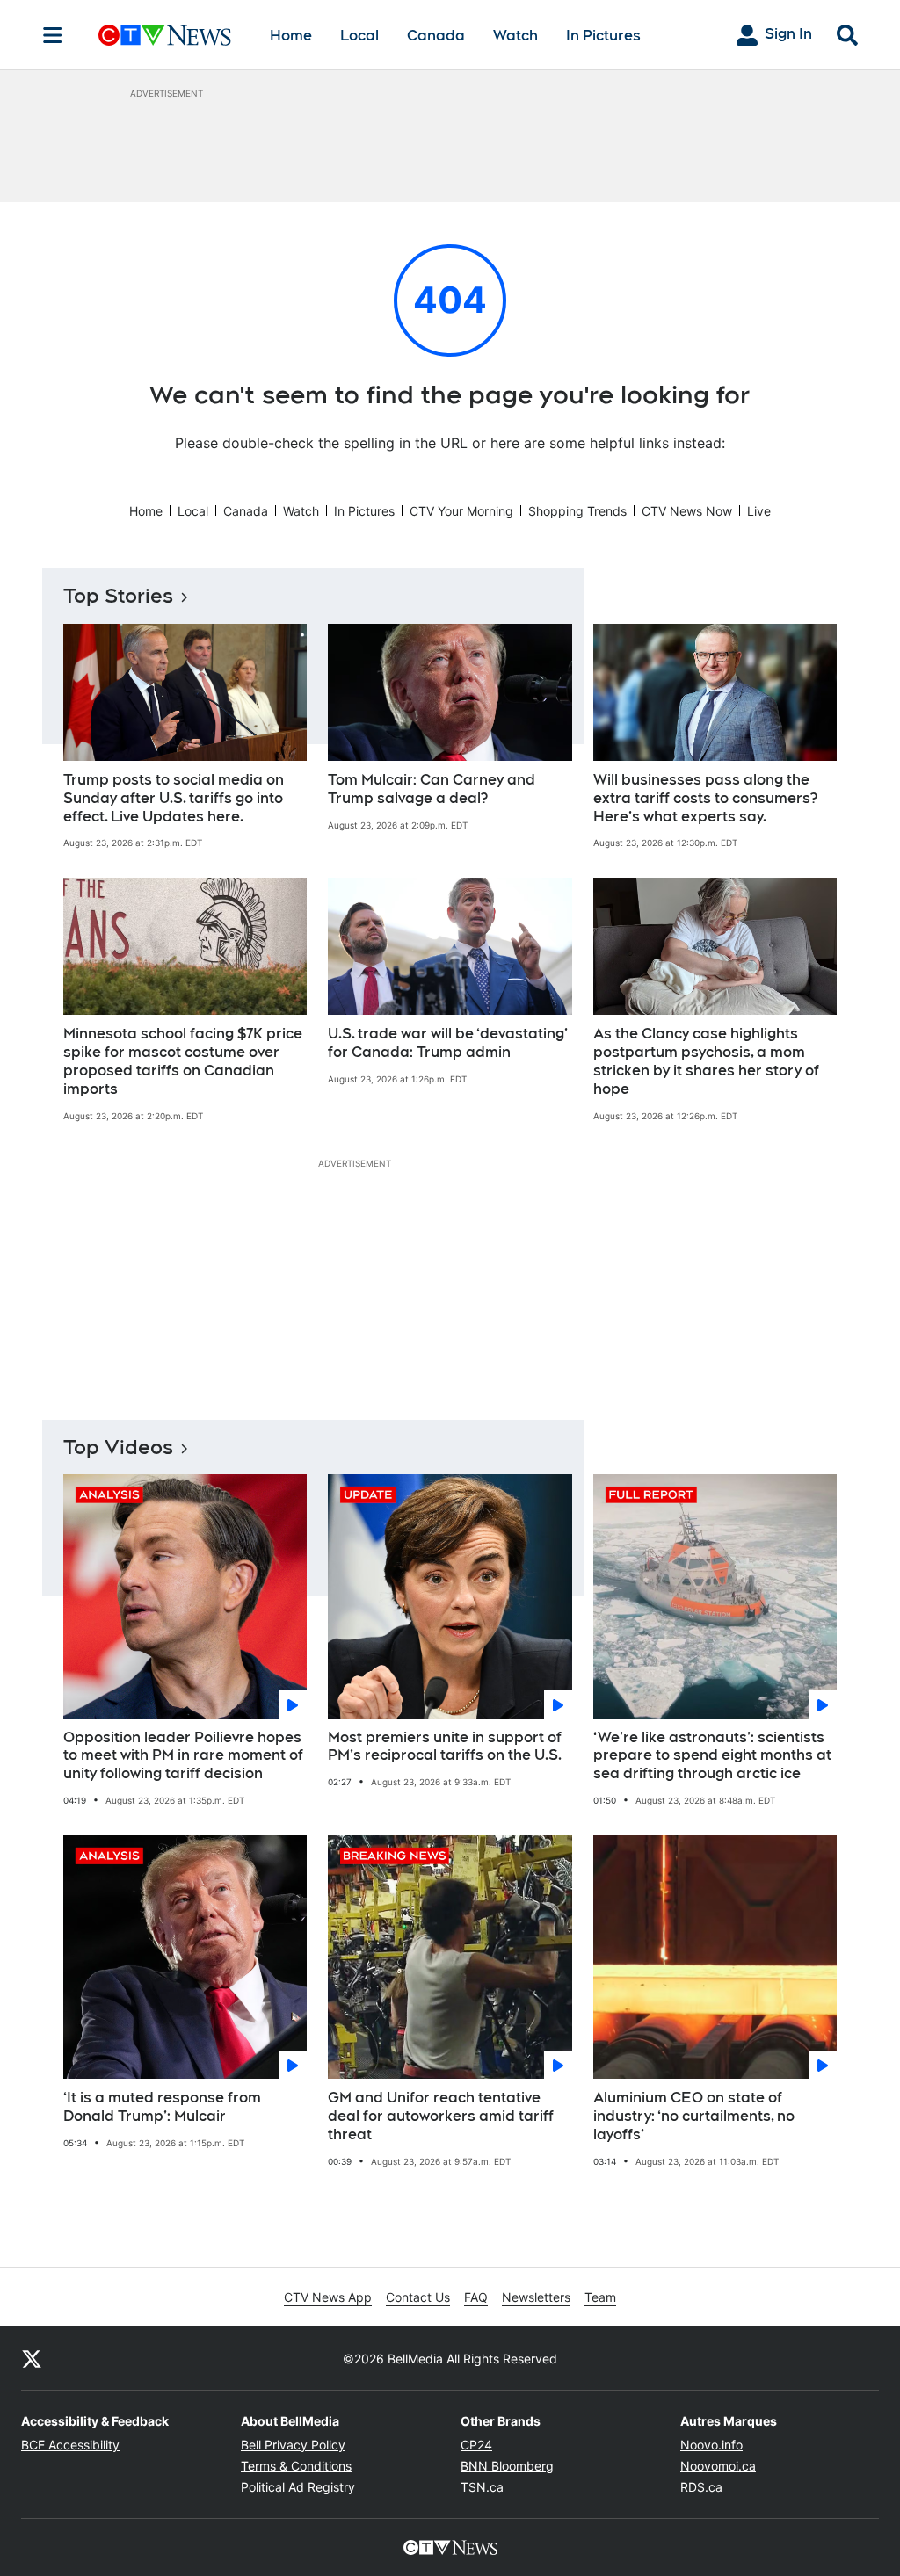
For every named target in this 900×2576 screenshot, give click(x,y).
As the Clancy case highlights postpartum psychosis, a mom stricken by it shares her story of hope (706, 1061)
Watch (515, 36)
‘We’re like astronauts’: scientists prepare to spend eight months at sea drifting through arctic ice (712, 1756)
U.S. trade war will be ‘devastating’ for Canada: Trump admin (448, 1043)
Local (359, 36)
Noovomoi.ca (718, 2466)
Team (600, 2297)
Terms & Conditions (296, 2466)
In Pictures (603, 36)
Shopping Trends (577, 511)
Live (759, 511)
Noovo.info (711, 2445)
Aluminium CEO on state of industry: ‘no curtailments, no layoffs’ (694, 2116)
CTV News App (328, 2297)
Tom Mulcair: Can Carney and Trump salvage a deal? (432, 789)
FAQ (476, 2297)
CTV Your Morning (461, 511)
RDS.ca (701, 2487)
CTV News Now (687, 511)
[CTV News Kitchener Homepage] (165, 35)
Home (291, 36)
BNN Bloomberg (507, 2466)
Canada (436, 36)
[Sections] (53, 35)
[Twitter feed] (32, 2358)
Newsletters (536, 2297)
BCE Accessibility (70, 2445)
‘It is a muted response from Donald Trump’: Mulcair (162, 2107)
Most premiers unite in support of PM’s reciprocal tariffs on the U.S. (445, 1747)
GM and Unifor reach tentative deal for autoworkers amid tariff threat (441, 2116)
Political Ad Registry (298, 2487)
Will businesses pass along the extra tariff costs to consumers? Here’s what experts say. (705, 798)
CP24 (476, 2445)
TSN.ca (482, 2487)
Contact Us (418, 2297)
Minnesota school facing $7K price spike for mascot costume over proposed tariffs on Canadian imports (183, 1061)
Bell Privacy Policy (293, 2445)
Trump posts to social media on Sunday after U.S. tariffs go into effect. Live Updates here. (174, 798)
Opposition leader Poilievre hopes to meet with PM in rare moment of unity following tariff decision (183, 1756)
